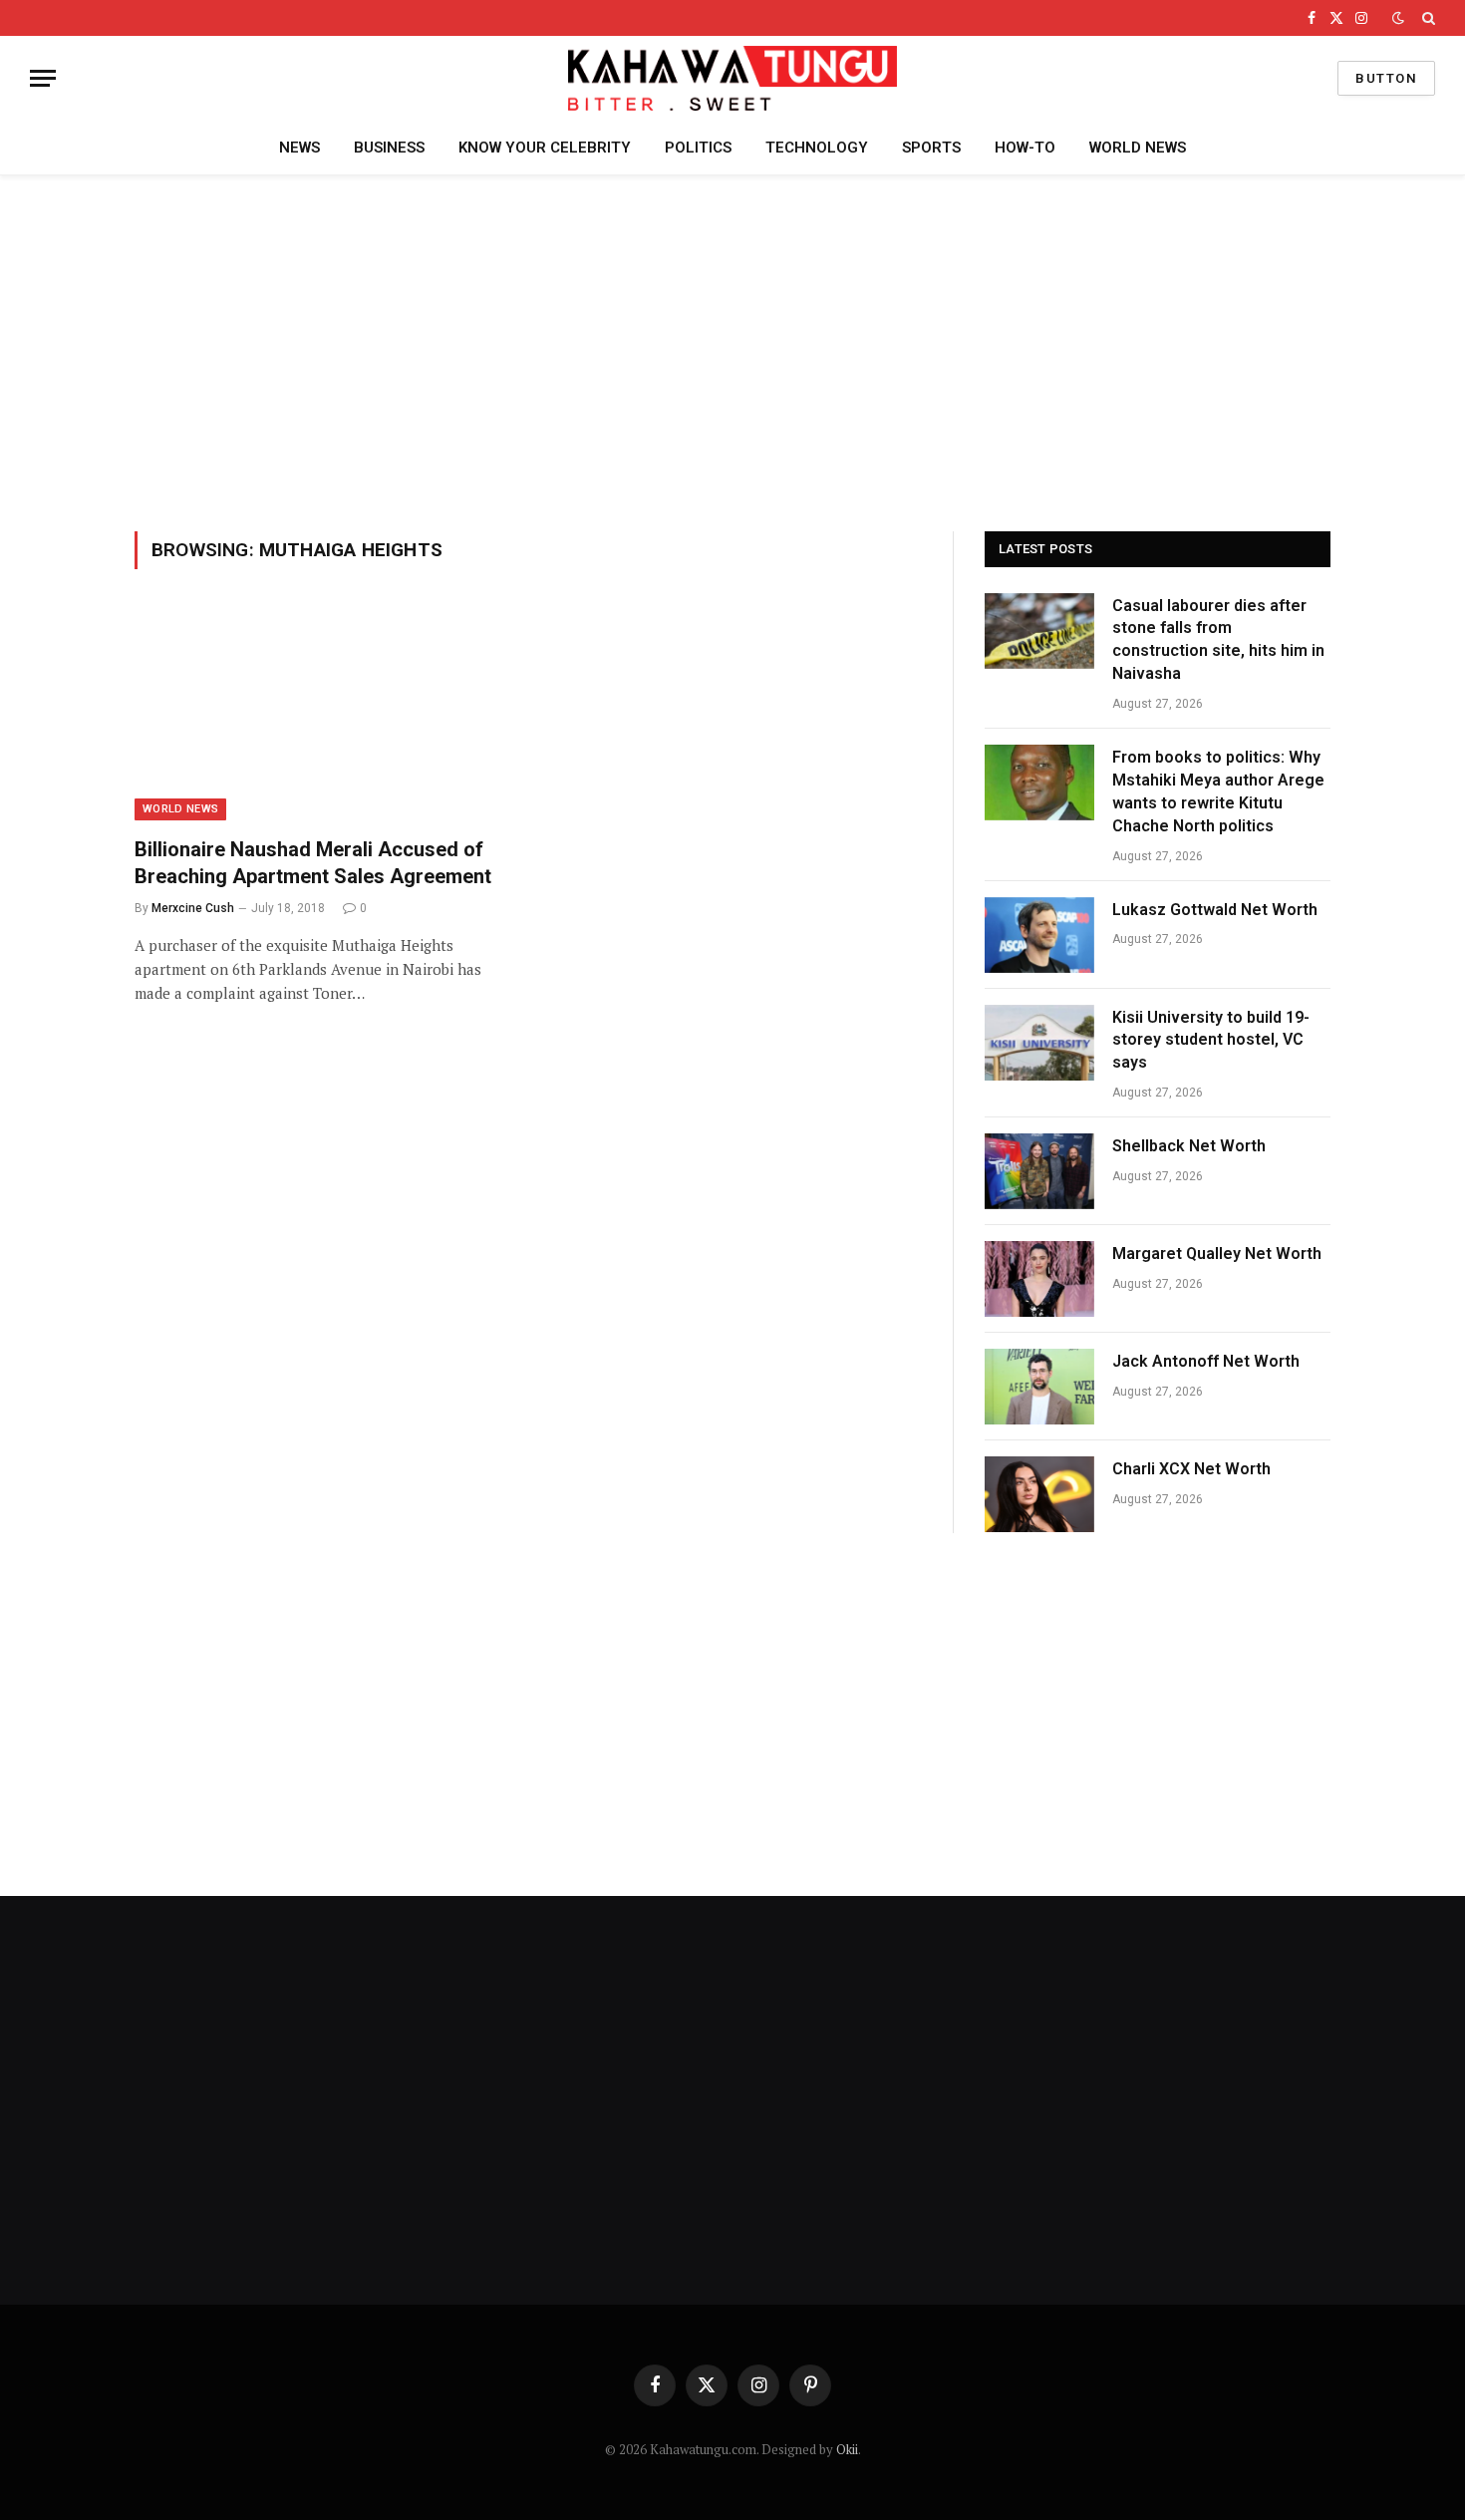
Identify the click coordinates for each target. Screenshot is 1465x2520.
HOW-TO (1025, 148)
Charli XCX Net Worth (1191, 1469)
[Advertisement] (732, 350)
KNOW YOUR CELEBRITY (545, 148)
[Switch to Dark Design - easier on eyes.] (1398, 18)
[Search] (1427, 18)
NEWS (299, 148)
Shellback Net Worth (1189, 1146)
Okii (847, 2449)
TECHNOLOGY (817, 148)
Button (1386, 78)
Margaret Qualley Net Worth (1217, 1254)
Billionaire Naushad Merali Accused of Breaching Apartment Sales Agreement (313, 863)
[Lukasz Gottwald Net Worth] (1039, 935)
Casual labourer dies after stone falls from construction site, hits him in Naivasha (1218, 640)
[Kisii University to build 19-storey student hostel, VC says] (1039, 1043)
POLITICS (698, 148)
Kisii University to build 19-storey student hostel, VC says (1211, 1040)
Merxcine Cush (193, 908)
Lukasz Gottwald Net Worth (1215, 910)
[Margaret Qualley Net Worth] (1039, 1279)
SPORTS (931, 148)
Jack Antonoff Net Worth (1206, 1361)
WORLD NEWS (1138, 148)
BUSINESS (389, 148)
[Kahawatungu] (732, 78)
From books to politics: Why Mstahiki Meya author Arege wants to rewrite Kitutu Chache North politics (1218, 791)
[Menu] (43, 78)
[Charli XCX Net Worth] (1039, 1494)
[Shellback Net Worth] (1039, 1171)
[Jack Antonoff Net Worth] (1039, 1387)
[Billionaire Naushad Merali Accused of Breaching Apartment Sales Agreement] (322, 715)
